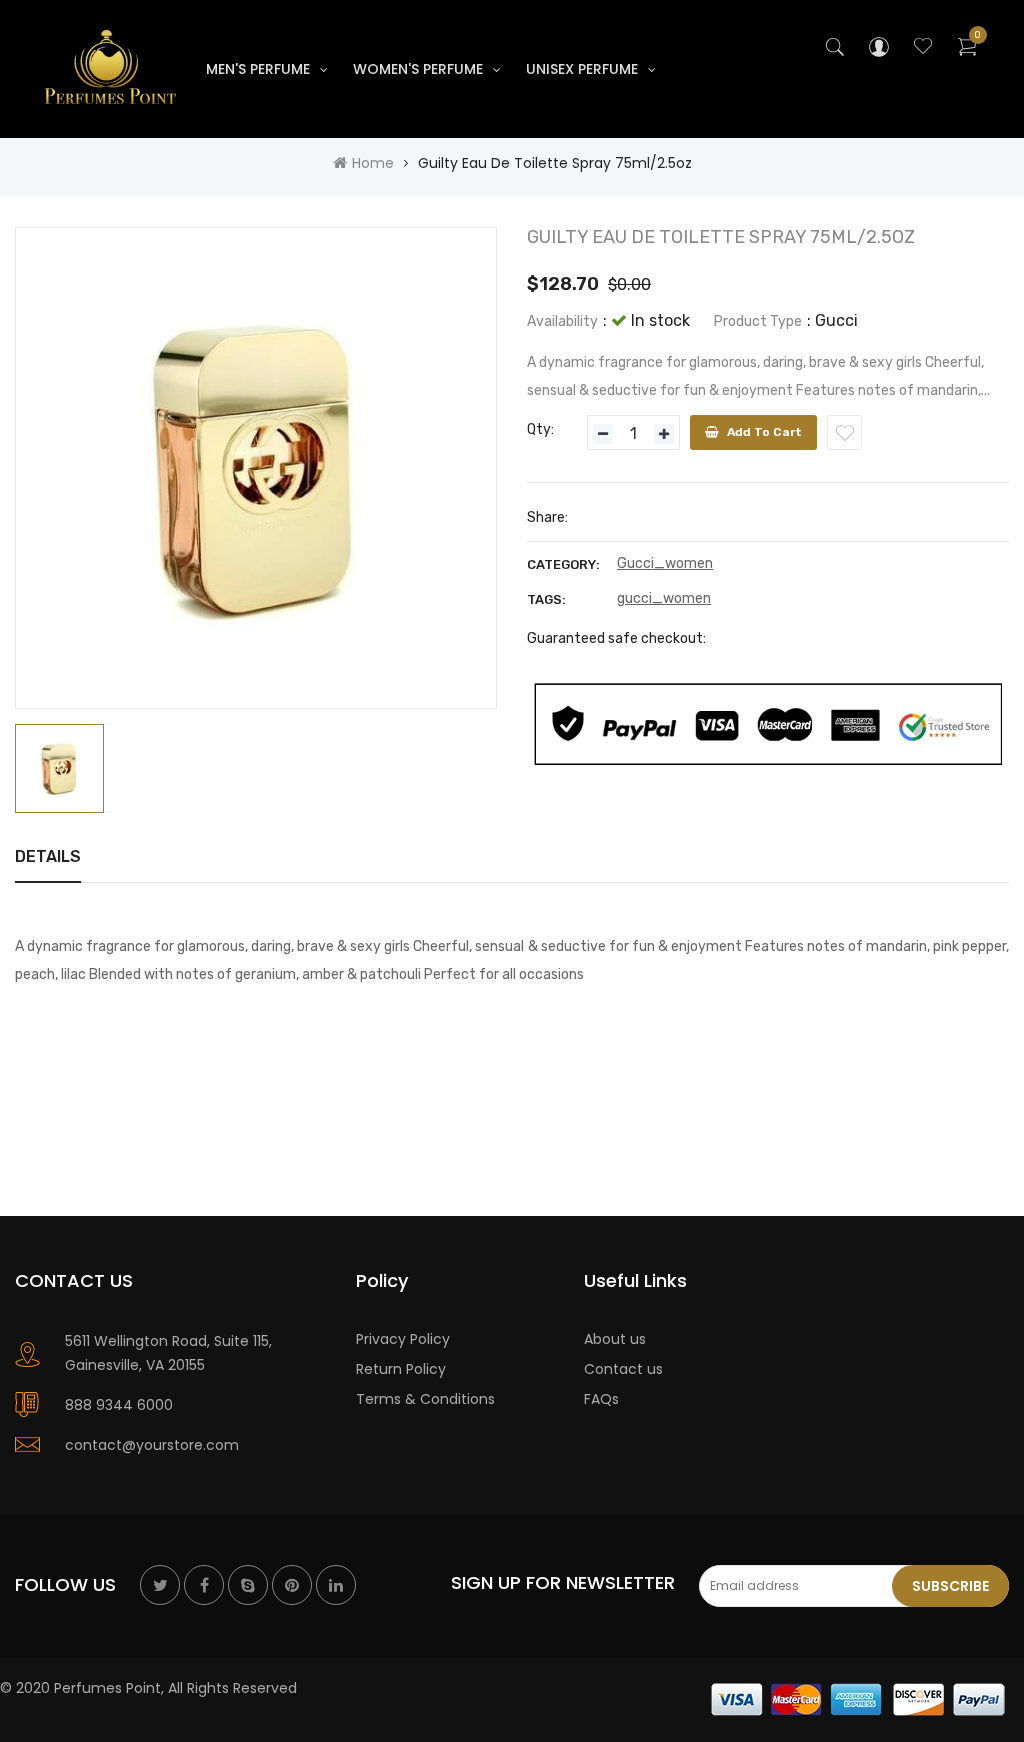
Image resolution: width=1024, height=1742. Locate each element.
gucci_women (664, 598)
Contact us (623, 1369)
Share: (547, 517)
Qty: (540, 429)
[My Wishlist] (923, 49)
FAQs (601, 1399)
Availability (562, 321)
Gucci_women (665, 563)
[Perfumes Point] (859, 1698)
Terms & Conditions (425, 1399)
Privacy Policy (403, 1339)
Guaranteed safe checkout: (616, 638)
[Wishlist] (844, 432)
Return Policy (401, 1369)
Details (48, 856)
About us (615, 1339)
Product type (758, 321)
